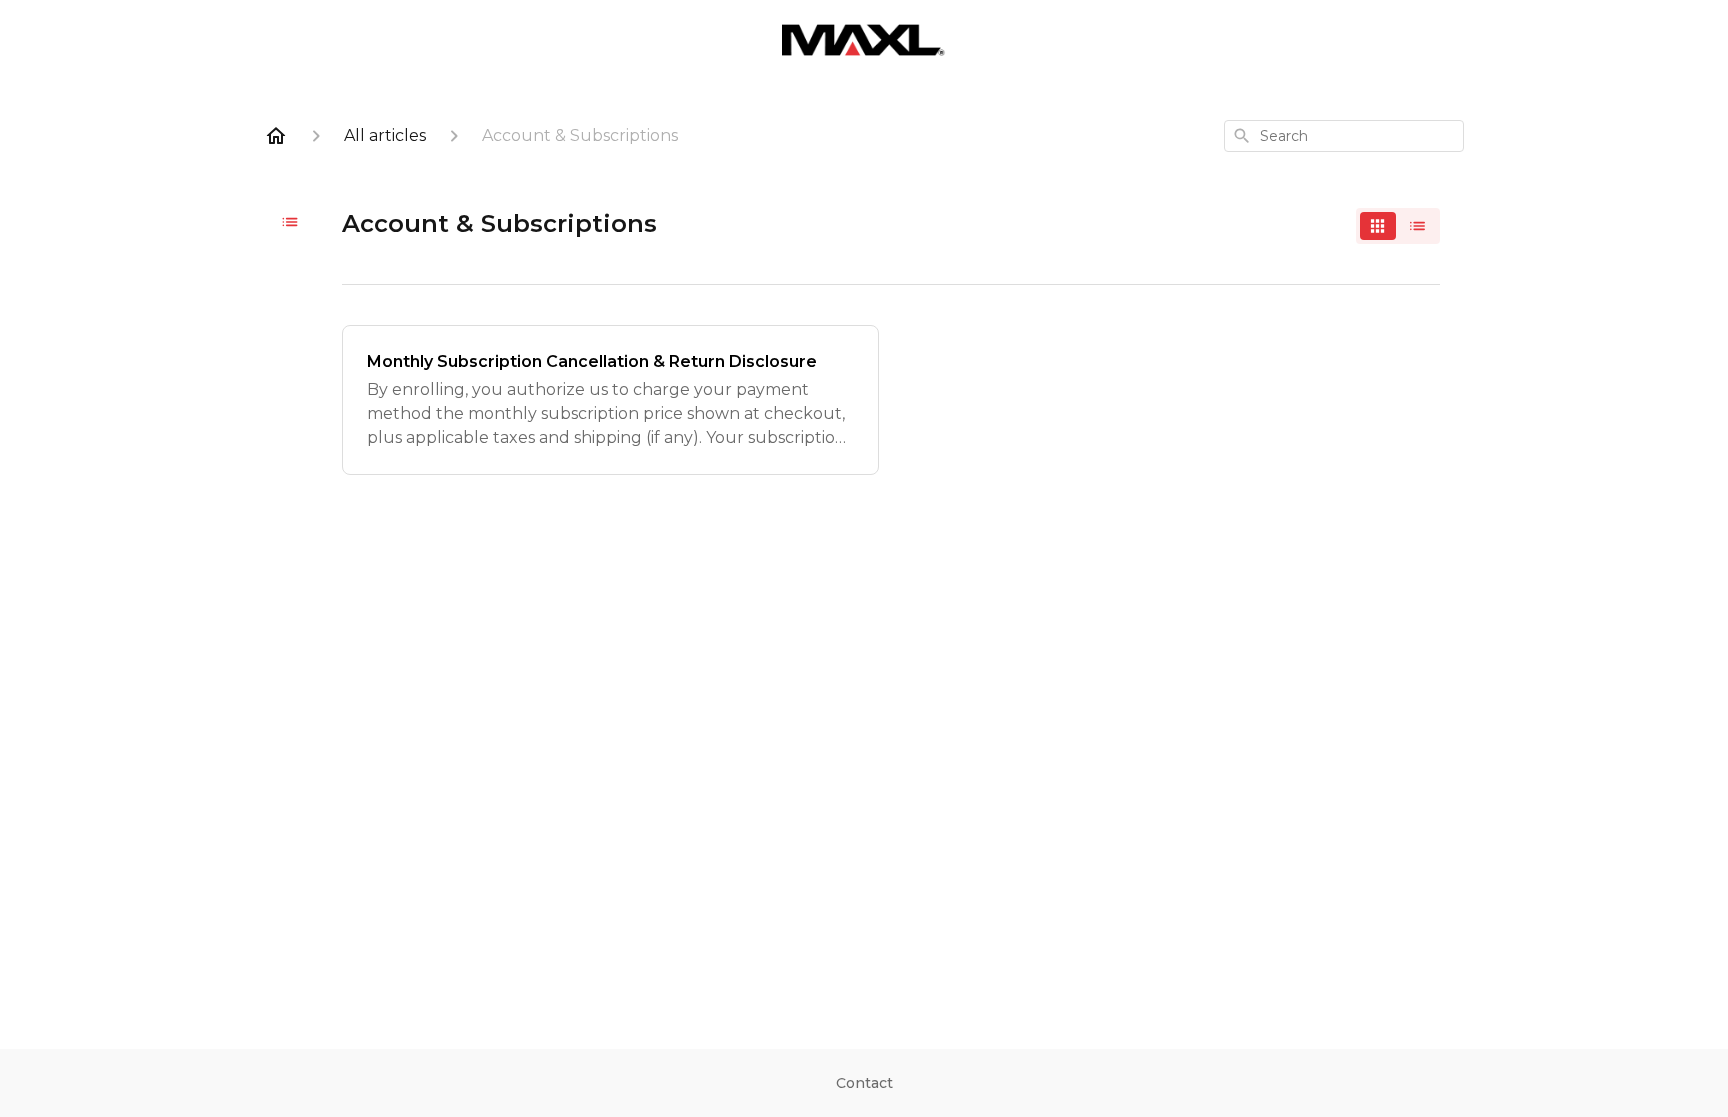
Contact (864, 1083)
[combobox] (1344, 136)
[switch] (1398, 226)
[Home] (276, 136)
